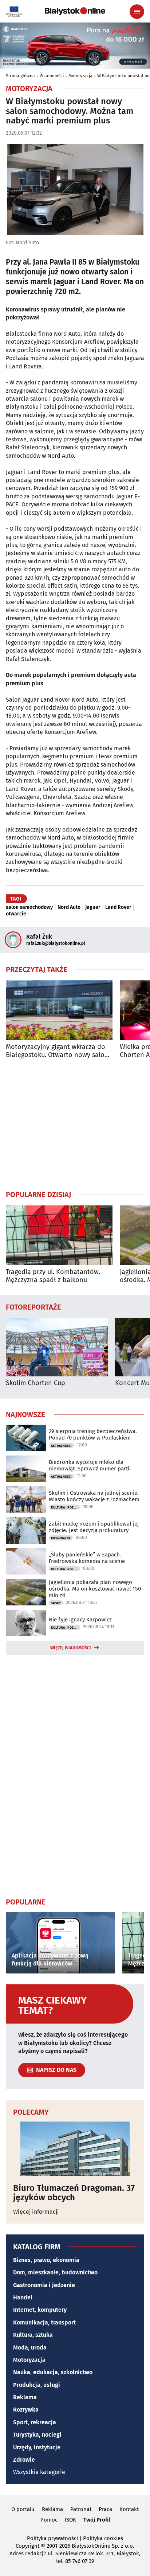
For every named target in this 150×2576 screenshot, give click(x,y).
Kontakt (129, 2509)
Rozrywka (26, 2410)
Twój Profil (97, 2520)
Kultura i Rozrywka (66, 1507)
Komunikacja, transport (44, 2322)
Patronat (81, 2509)
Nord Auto (69, 907)
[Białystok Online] (75, 11)
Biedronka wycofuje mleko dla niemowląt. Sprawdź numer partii (90, 1465)
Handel (23, 2297)
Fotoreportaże (33, 1307)
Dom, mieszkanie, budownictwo (55, 2272)
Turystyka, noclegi (37, 2435)
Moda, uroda (30, 2348)
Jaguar (93, 907)
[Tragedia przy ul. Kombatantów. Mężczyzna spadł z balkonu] (59, 1235)
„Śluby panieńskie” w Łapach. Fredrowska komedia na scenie (87, 1558)
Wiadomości (52, 76)
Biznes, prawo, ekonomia (46, 2260)
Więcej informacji (36, 2212)
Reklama (25, 2397)
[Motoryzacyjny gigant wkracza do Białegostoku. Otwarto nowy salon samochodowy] (59, 1010)
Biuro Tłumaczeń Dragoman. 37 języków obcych (74, 2193)
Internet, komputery (40, 2310)
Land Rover (118, 907)
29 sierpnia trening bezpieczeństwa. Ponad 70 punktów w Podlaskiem (93, 1434)
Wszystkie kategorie (39, 2472)
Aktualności (61, 1446)
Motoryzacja (80, 76)
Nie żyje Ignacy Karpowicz (80, 1620)
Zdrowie (24, 2460)
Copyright (27, 2546)
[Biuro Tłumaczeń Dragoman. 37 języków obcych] (75, 2149)
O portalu (23, 2509)
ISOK (70, 2520)
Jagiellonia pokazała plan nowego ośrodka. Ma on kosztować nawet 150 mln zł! (95, 1589)
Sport (56, 1603)
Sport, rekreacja (35, 2422)
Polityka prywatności (52, 2538)
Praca (105, 2509)
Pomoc (49, 2520)
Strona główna (20, 76)
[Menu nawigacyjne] (137, 12)
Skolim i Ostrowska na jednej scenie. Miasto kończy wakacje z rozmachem (94, 1496)
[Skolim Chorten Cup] (57, 1347)
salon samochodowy (29, 907)
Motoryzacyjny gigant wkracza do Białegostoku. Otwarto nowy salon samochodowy (57, 1051)
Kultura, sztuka (33, 2335)
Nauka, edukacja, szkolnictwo (53, 2372)
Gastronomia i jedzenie (44, 2285)
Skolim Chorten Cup (35, 1383)
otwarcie (16, 914)
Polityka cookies (103, 2538)
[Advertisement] (75, 1124)
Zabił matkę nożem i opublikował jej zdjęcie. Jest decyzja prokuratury (94, 1527)
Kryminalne (61, 1538)
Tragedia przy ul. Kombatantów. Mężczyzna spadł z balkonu (53, 1276)
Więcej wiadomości (71, 1648)
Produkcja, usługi (37, 2385)
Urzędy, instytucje (37, 2447)
